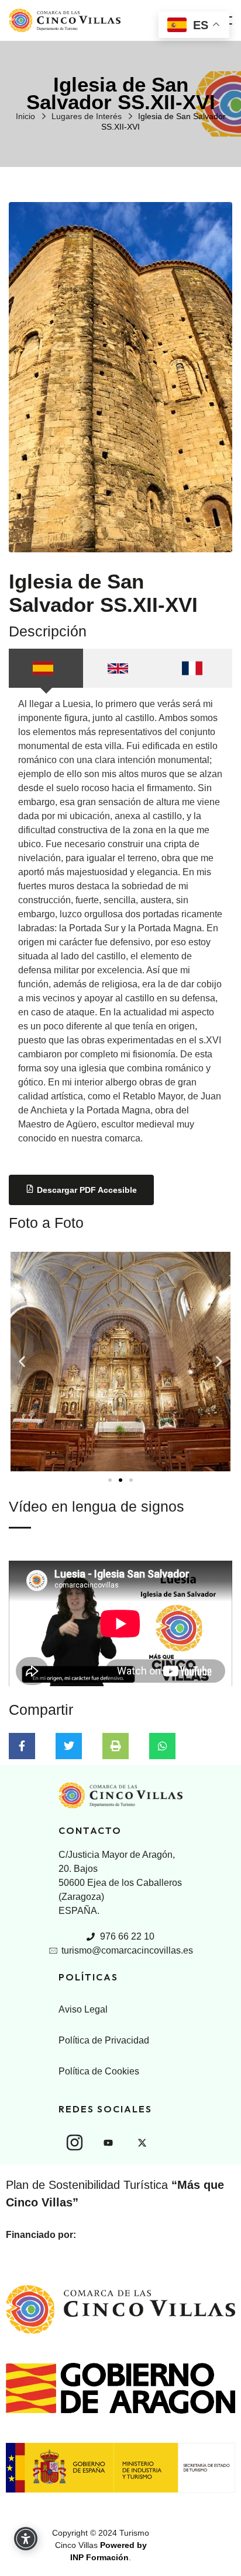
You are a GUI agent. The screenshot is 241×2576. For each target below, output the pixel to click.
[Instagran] (74, 2142)
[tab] (46, 668)
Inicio (25, 116)
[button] (22, 1361)
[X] (142, 2143)
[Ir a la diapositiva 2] (120, 1480)
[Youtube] (108, 2143)
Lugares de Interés (87, 116)
